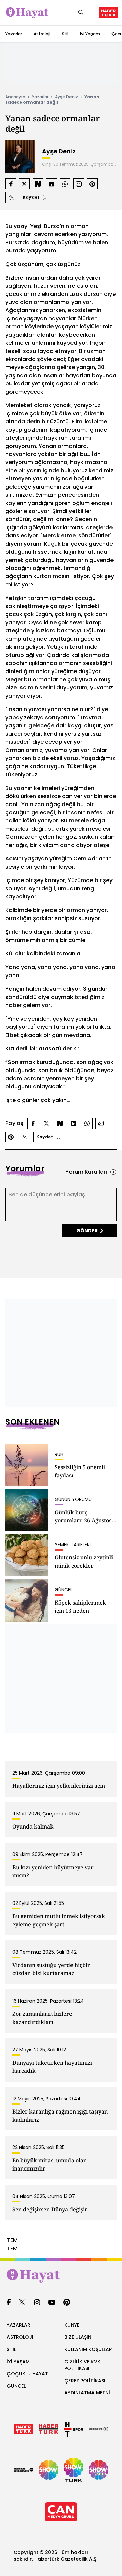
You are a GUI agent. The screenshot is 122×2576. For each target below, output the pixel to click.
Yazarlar (14, 34)
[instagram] (37, 2303)
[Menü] (91, 13)
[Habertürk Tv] (48, 2429)
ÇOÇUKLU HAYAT (27, 2374)
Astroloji (42, 34)
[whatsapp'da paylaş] (65, 184)
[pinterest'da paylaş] (92, 184)
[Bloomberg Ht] (99, 2429)
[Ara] (81, 13)
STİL (11, 2349)
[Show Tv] (48, 2470)
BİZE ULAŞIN (78, 2337)
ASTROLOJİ (20, 2337)
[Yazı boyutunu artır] (11, 197)
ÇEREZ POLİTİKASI (85, 2381)
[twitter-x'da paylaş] (24, 184)
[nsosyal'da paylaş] (38, 184)
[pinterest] (67, 2303)
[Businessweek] (23, 2470)
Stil (65, 34)
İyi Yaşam (90, 34)
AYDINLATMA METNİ (87, 2393)
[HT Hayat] (61, 2276)
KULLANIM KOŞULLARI (89, 2349)
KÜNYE (72, 2325)
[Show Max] (99, 2470)
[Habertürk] (23, 2429)
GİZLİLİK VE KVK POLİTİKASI (82, 2365)
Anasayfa (15, 97)
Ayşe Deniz (66, 97)
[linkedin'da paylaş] (52, 184)
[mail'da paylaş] (79, 184)
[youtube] (52, 2303)
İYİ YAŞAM (18, 2362)
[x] (22, 2303)
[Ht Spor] (74, 2429)
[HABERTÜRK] (108, 13)
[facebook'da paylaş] (11, 184)
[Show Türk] (74, 2470)
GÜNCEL (16, 2386)
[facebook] (9, 2303)
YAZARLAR (19, 2325)
